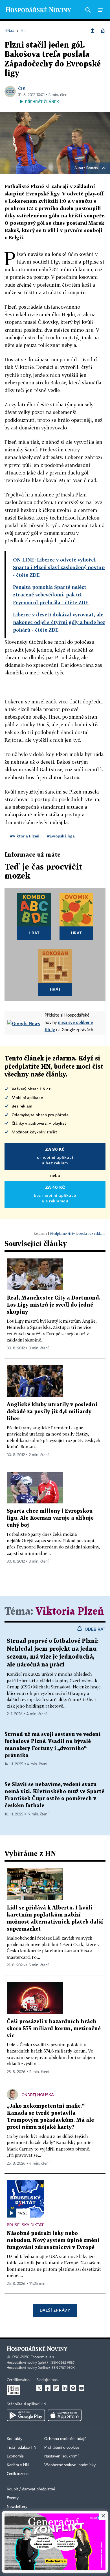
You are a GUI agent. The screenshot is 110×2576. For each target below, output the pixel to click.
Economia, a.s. (43, 2357)
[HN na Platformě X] (39, 2388)
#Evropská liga (61, 836)
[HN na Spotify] (73, 2388)
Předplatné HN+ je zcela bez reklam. (78, 1234)
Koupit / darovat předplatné (31, 2489)
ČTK (22, 88)
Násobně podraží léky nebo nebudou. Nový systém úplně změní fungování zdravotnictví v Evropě (53, 2240)
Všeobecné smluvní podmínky (70, 2465)
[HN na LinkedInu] (65, 2388)
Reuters (92, 168)
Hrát (34, 933)
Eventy (13, 2498)
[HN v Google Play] (26, 2415)
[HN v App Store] (65, 2415)
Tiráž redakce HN (22, 2448)
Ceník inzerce (18, 2474)
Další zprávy (55, 2310)
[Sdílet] (93, 31)
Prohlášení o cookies (62, 2448)
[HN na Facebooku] (48, 2388)
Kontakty (15, 2439)
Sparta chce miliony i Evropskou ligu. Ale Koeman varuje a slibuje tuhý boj (50, 1518)
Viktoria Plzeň (70, 1612)
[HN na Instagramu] (56, 2388)
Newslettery (17, 2507)
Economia (15, 2456)
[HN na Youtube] (82, 2388)
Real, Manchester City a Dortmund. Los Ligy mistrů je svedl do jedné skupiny (54, 1305)
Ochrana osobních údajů (65, 2439)
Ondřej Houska (38, 2095)
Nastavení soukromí (61, 2456)
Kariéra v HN (18, 2465)
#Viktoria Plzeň (25, 836)
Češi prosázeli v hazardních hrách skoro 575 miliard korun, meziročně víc (54, 2029)
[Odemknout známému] (103, 31)
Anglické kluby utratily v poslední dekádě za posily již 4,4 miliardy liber (52, 1412)
